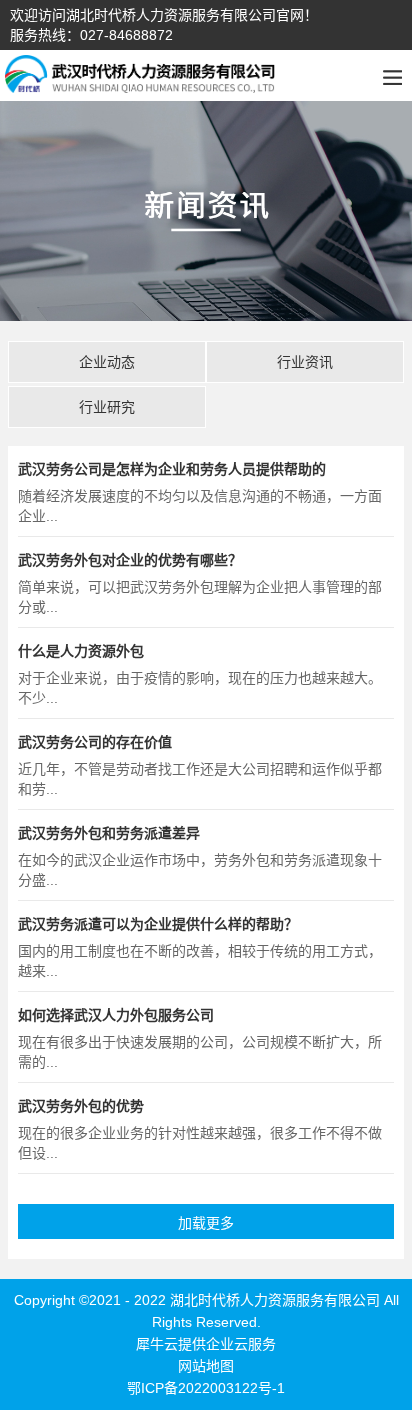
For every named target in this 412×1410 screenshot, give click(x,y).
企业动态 (107, 362)
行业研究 (107, 407)
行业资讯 (305, 362)
